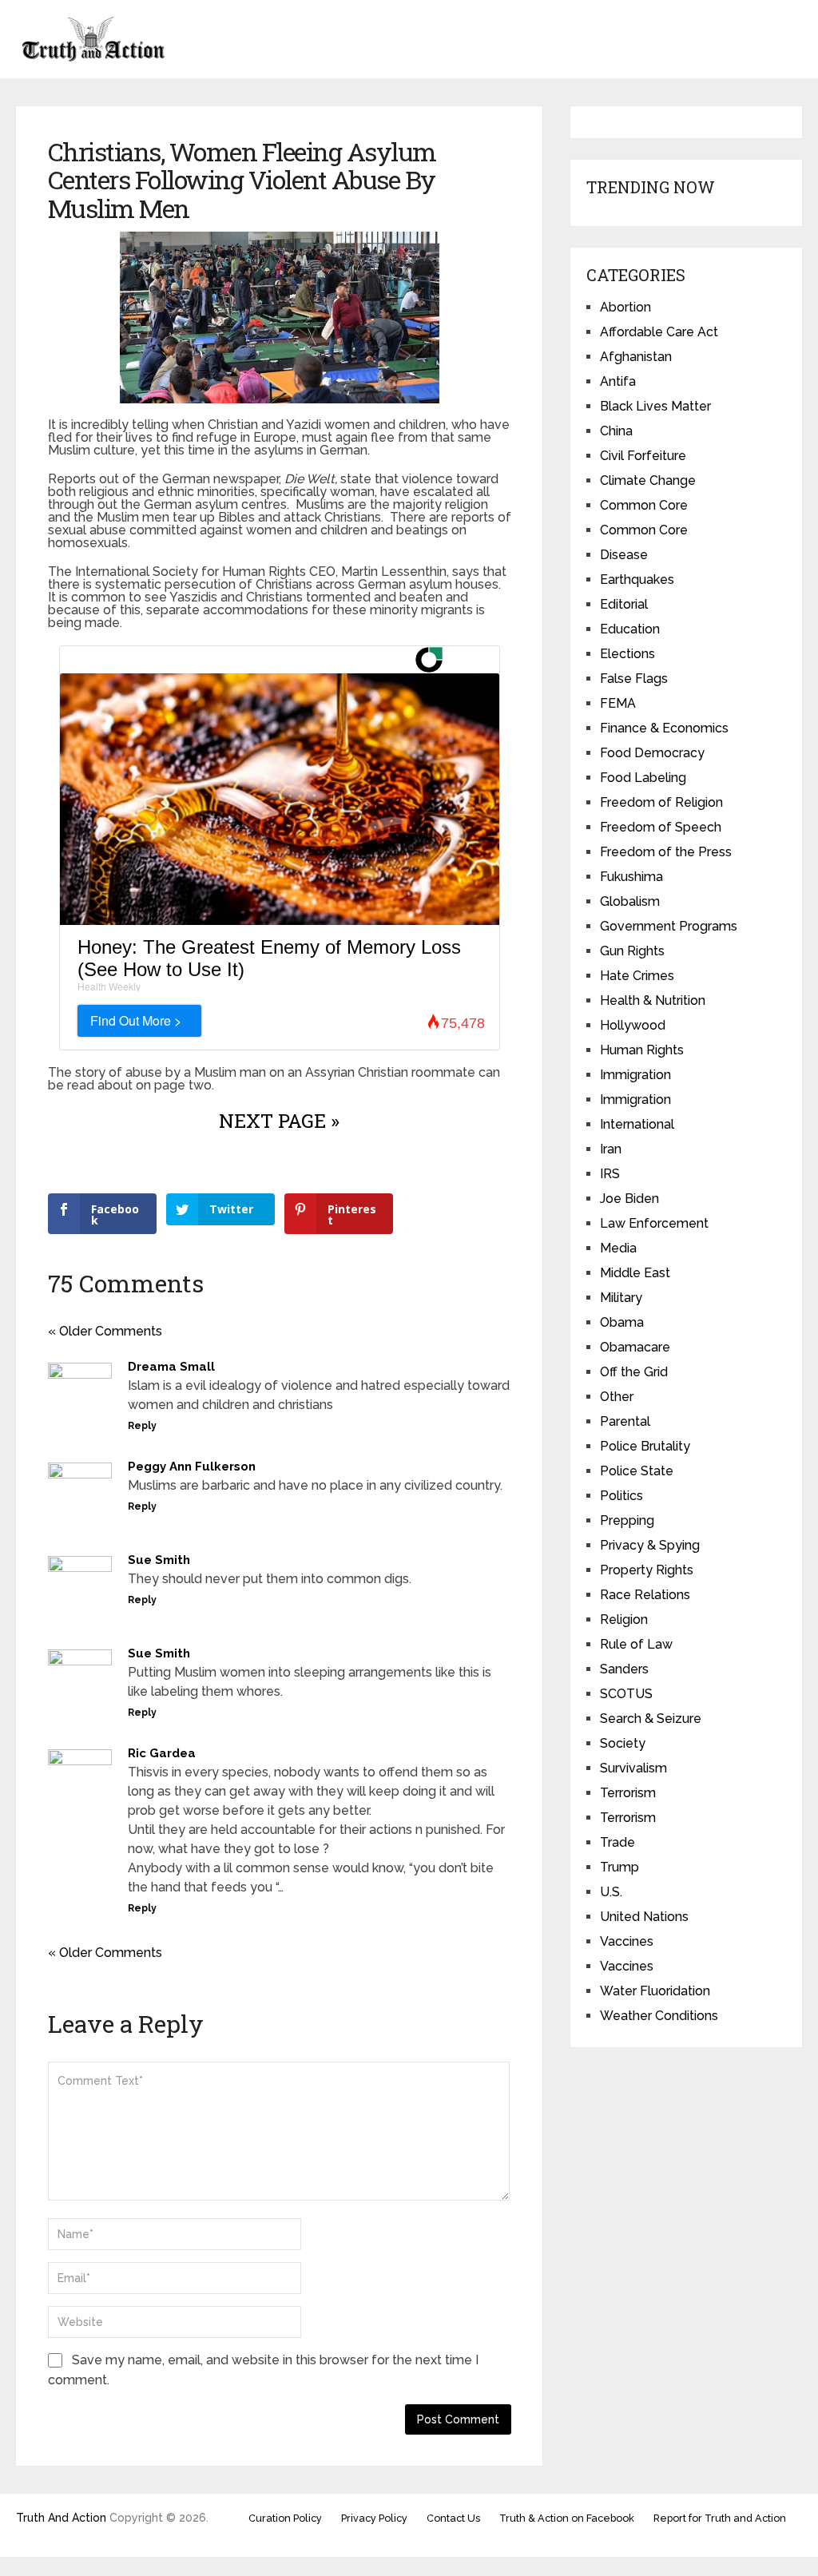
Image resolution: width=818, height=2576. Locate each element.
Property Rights (647, 1570)
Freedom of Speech (661, 827)
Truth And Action (61, 2518)
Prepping (627, 1520)
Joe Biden (629, 1199)
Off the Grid (634, 1372)
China (616, 431)
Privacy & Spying (650, 1545)
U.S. (611, 1892)
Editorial (624, 604)
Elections (627, 654)
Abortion (625, 307)
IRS (610, 1174)
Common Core (644, 505)
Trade (617, 1842)
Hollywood (633, 1025)
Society (623, 1743)
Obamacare (635, 1347)
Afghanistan (636, 357)
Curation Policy (285, 2518)
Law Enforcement (654, 1223)
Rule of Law (636, 1644)
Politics (621, 1496)
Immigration (635, 1075)
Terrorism (628, 1793)
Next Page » (279, 1121)
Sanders (624, 1669)
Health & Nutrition (653, 1000)
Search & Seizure (651, 1719)
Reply (142, 1426)
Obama (622, 1322)
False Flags (634, 679)
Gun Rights (632, 951)
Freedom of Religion (661, 802)
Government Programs (669, 926)
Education (630, 629)
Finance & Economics (664, 728)
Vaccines (627, 1941)
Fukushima (631, 877)
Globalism (630, 901)
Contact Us (453, 2518)
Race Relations (645, 1595)
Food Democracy (652, 753)
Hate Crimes (637, 976)
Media (618, 1248)
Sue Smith (159, 1560)
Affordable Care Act (659, 332)
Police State (637, 1471)
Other (617, 1397)
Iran (611, 1149)
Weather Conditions (659, 2016)
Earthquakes (637, 580)
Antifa (618, 381)
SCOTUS (626, 1694)
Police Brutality (645, 1446)
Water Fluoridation (655, 1991)
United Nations (644, 1917)
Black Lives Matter (655, 406)
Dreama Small (171, 1367)
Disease (624, 555)
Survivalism (633, 1768)
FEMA (618, 703)
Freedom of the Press (666, 852)
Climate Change (648, 480)
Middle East (635, 1273)
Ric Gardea (162, 1753)
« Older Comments (105, 1331)
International (637, 1124)
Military (621, 1298)
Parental (625, 1421)
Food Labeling (643, 778)
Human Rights (642, 1050)
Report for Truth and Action (720, 2518)
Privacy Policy (374, 2518)
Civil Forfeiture (643, 456)
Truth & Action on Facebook (567, 2518)
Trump (619, 1867)
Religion (624, 1619)
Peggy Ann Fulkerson (192, 1467)
